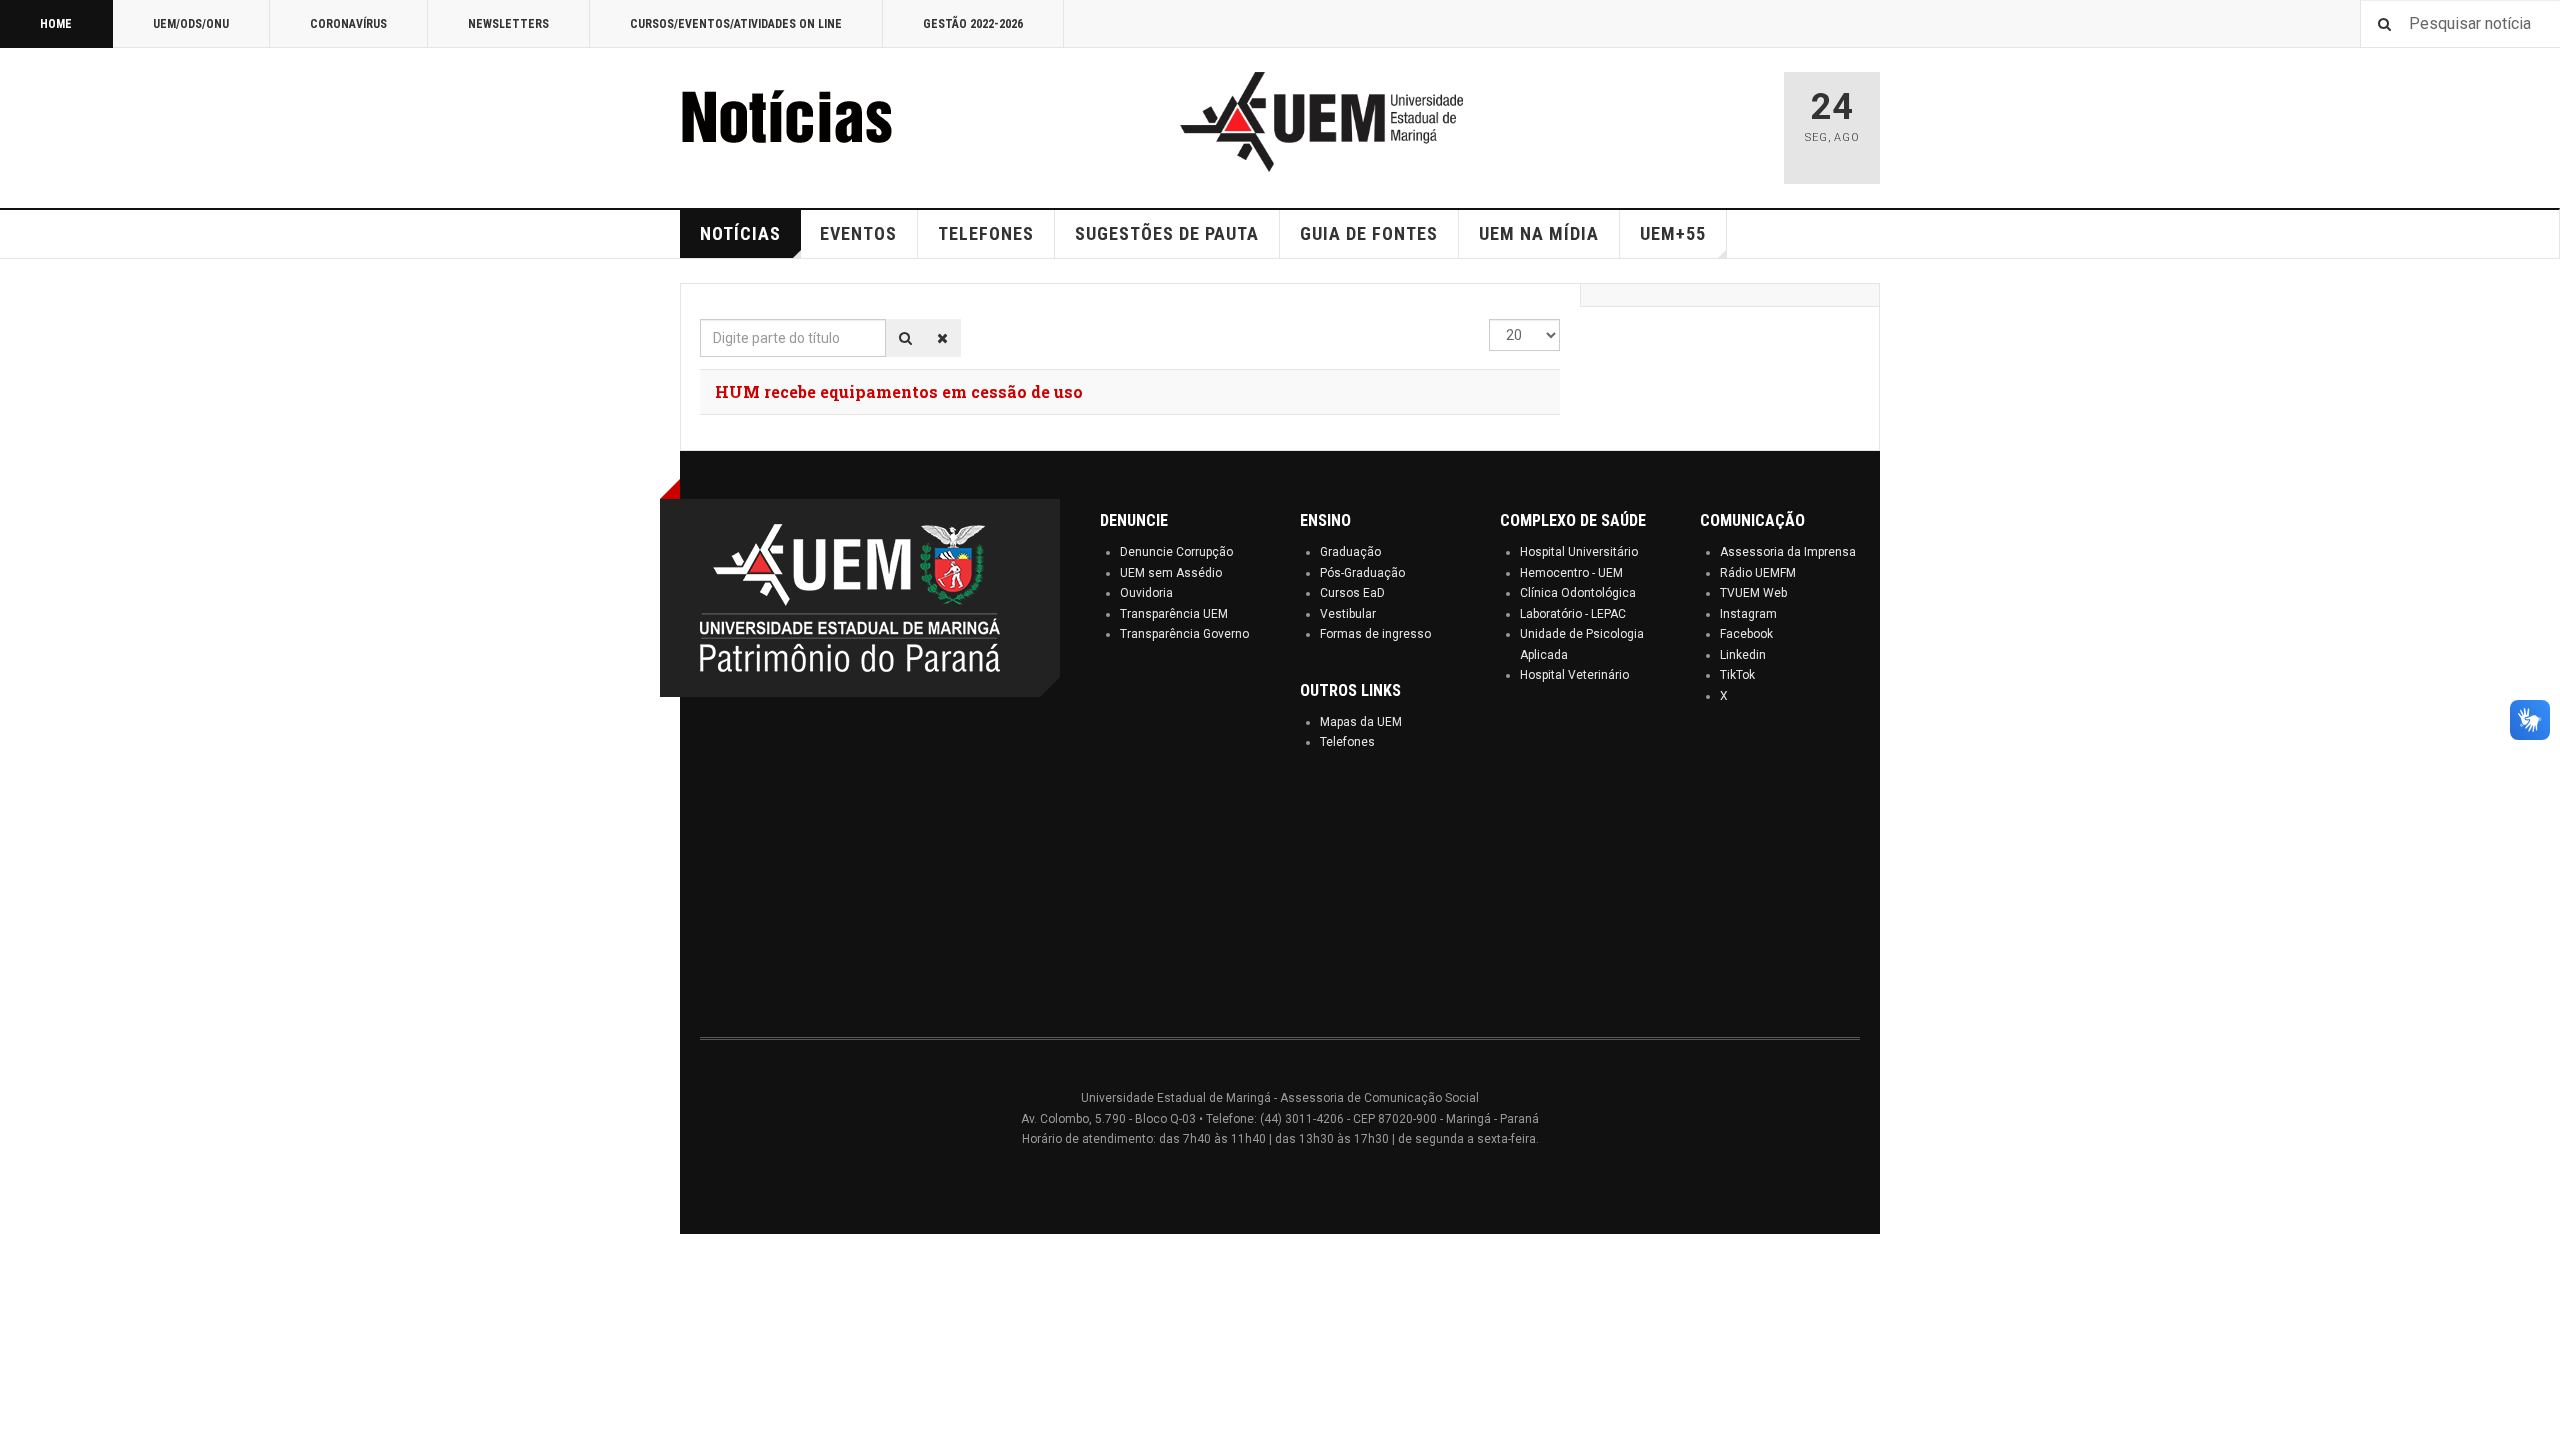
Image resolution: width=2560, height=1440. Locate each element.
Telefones (1347, 742)
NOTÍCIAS (740, 233)
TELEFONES (986, 233)
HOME (56, 24)
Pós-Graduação (1362, 573)
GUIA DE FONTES (1369, 233)
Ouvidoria (1146, 593)
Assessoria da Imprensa (1788, 552)
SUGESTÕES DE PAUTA (1167, 233)
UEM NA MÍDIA (1539, 233)
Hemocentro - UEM (1571, 573)
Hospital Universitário (1579, 552)
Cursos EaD (1352, 593)
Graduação (1350, 552)
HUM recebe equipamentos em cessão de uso (899, 391)
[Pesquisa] (905, 338)
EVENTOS (858, 233)
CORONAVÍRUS (348, 24)
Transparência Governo (1184, 634)
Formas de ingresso (1375, 634)
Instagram (1748, 614)
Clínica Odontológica (1578, 593)
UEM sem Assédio (1171, 573)
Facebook (1746, 634)
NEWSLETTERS (508, 24)
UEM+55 (1673, 233)
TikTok (1737, 675)
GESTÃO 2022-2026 (973, 24)
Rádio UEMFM (1758, 573)
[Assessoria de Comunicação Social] (830, 122)
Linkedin (1743, 655)
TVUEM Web (1753, 593)
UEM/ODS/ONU (191, 24)
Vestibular (1348, 614)
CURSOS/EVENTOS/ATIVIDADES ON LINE (736, 24)
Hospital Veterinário (1574, 675)
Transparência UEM (1174, 614)
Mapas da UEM (1361, 722)
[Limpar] (942, 338)
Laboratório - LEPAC (1573, 614)
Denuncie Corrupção (1176, 552)
